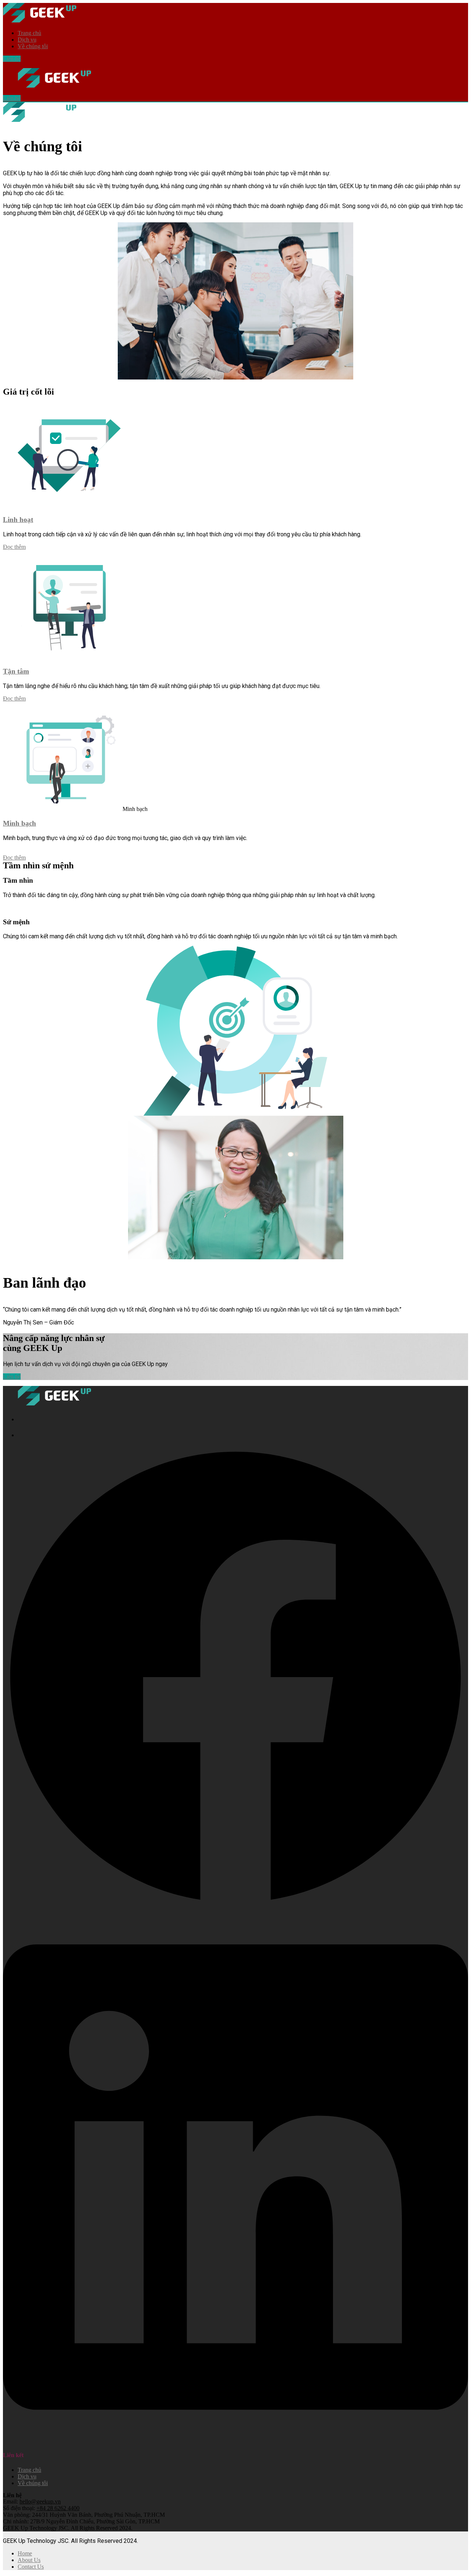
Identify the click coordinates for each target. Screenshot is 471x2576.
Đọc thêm (14, 547)
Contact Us (31, 2567)
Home (25, 2553)
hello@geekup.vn (40, 2501)
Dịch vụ (27, 40)
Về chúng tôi (33, 46)
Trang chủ (29, 33)
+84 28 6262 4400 (58, 2508)
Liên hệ (12, 59)
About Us (29, 2560)
